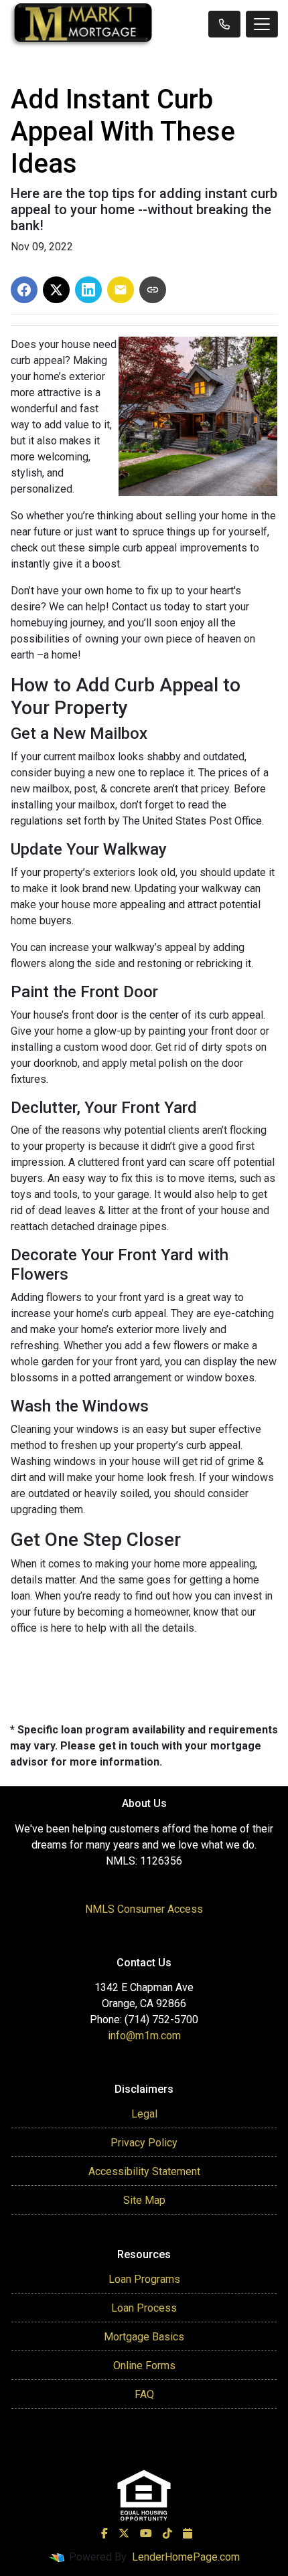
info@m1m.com (144, 2036)
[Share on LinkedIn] (88, 290)
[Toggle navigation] (262, 24)
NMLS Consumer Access (144, 1909)
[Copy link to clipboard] (153, 290)
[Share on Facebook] (24, 290)
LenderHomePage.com (186, 2557)
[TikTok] (167, 2533)
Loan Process (144, 2308)
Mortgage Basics (144, 2337)
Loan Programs (144, 2279)
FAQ (144, 2394)
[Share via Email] (121, 290)
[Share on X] (56, 290)
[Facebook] (104, 2533)
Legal (144, 2114)
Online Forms (144, 2366)
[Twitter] (124, 2533)
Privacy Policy (144, 2143)
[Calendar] (188, 2533)
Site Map (144, 2200)
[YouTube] (146, 2533)
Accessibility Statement (144, 2171)
